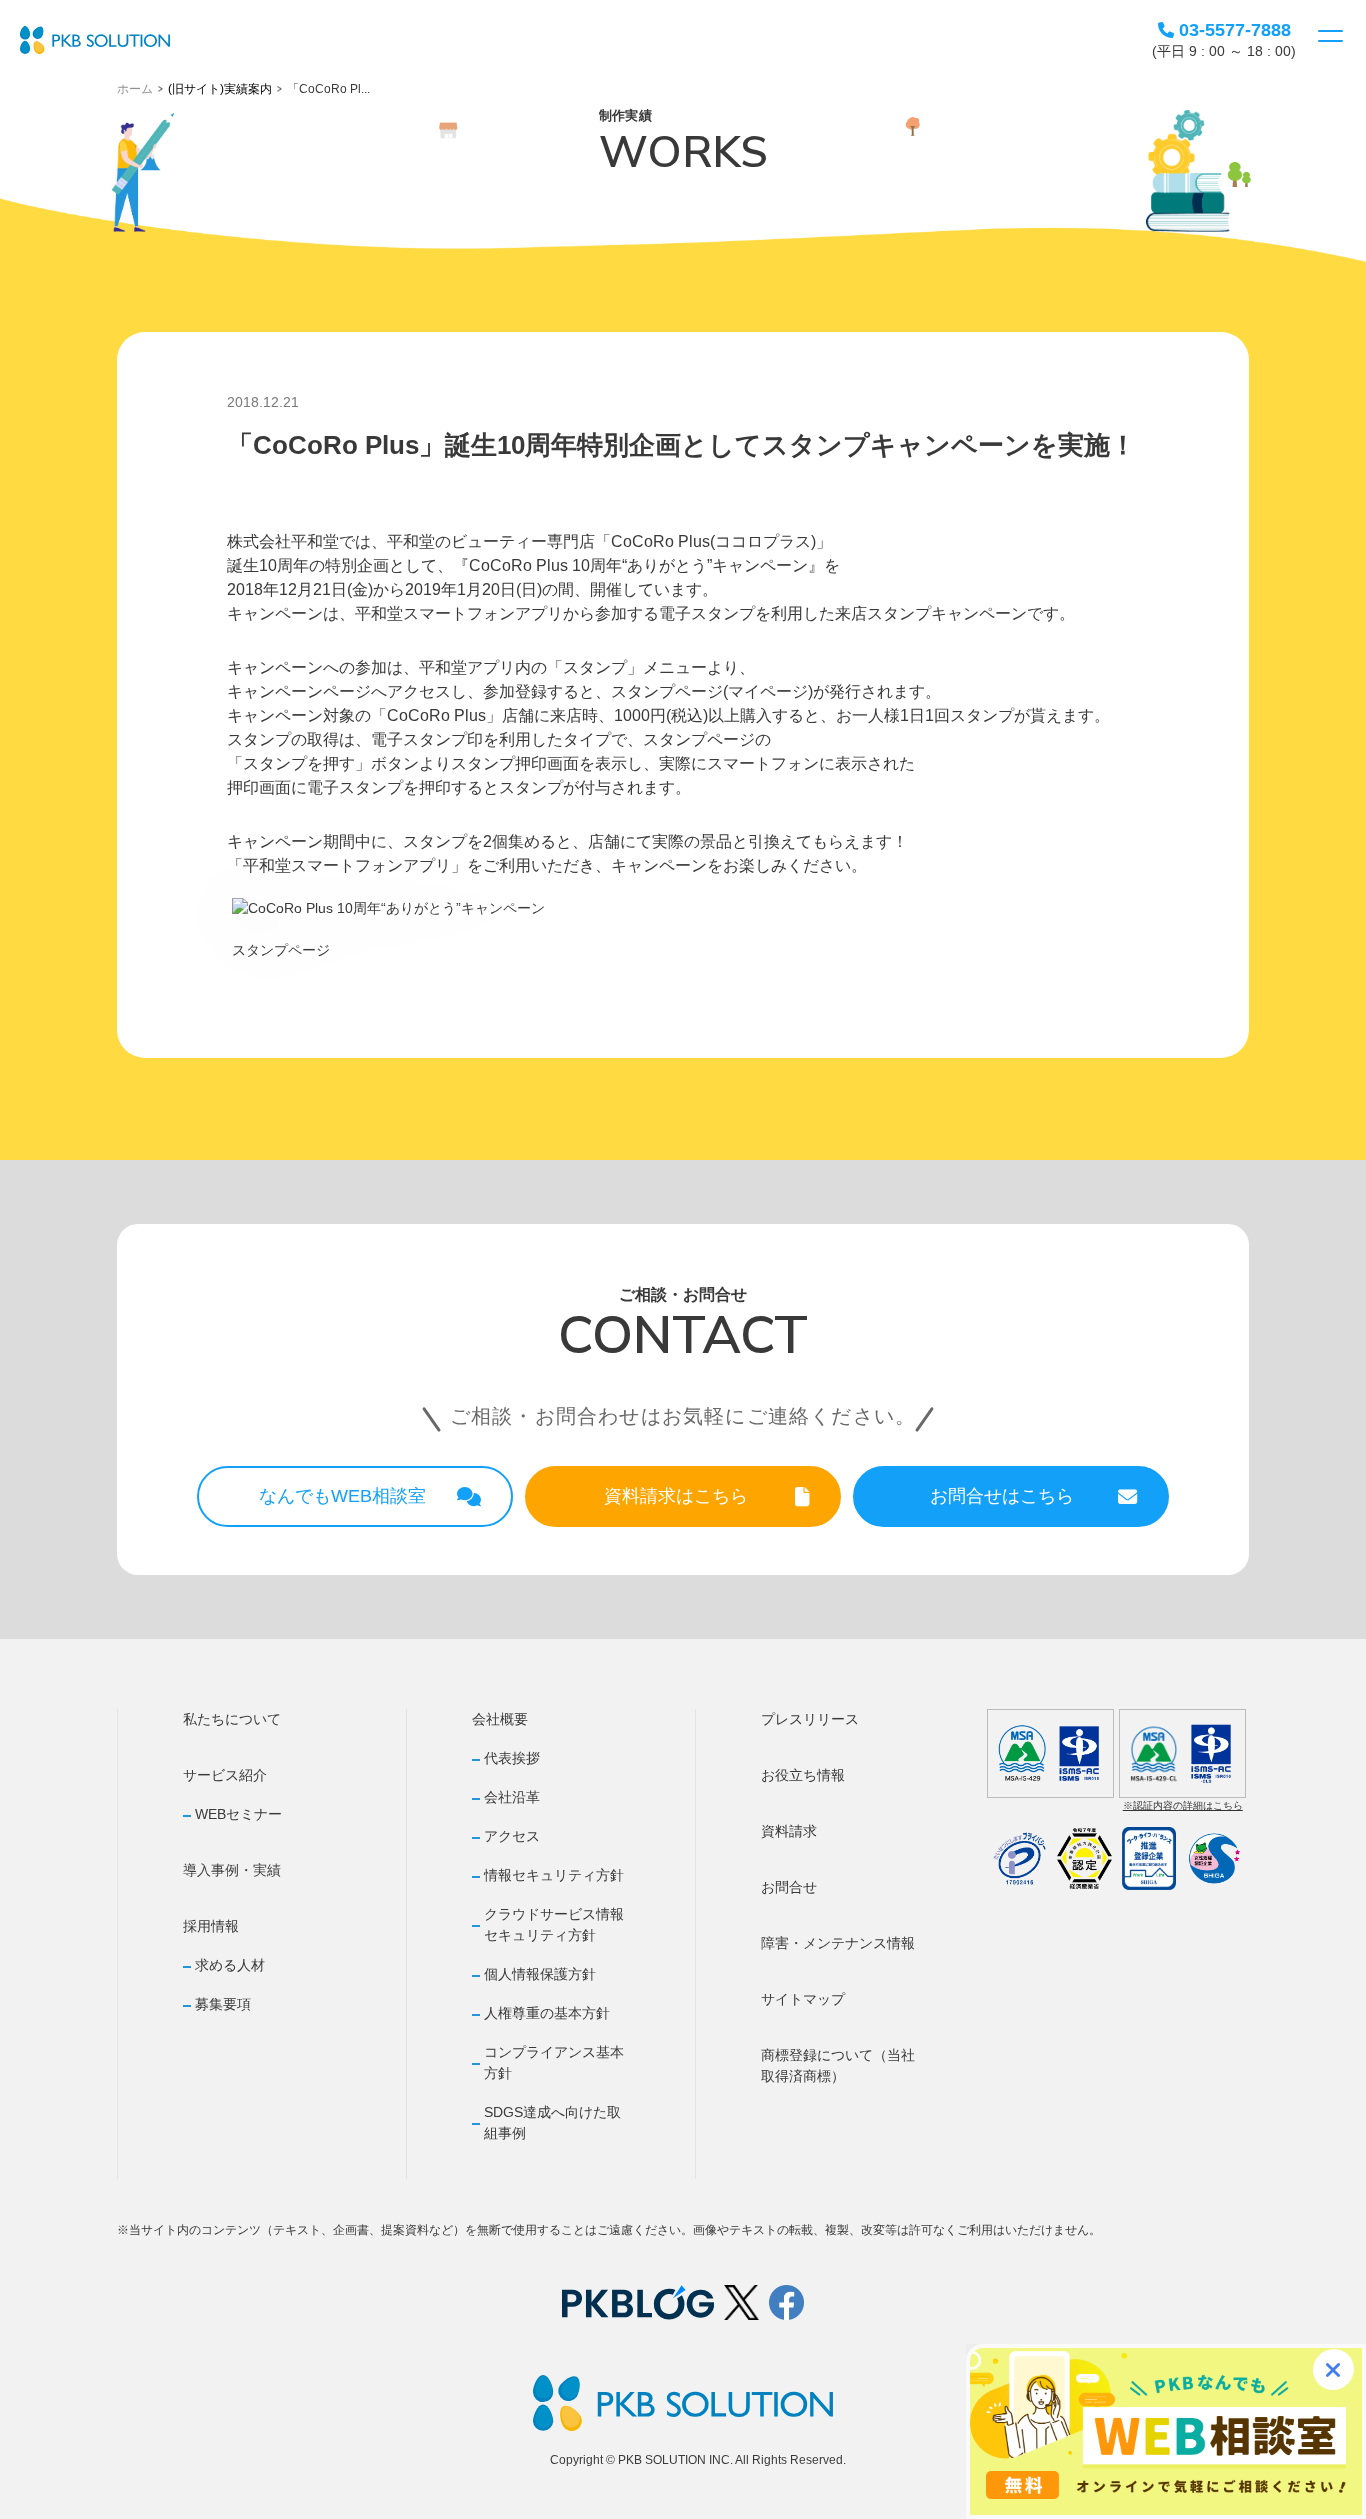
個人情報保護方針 (540, 1974)
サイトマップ (803, 1999)
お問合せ (789, 1887)
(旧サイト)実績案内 (220, 89)
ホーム (135, 89)
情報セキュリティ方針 (554, 1875)
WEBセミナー (238, 1814)
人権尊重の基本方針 (547, 2013)
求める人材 (230, 1965)
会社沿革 (512, 1797)
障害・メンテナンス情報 (838, 1943)
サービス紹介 (225, 1775)
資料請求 (789, 1831)
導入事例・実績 (232, 1870)
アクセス (512, 1836)
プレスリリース (810, 1719)
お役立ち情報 (803, 1775)
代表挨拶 (512, 1758)
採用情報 (211, 1926)
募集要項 (223, 2004)
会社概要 (500, 1719)
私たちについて (232, 1719)
